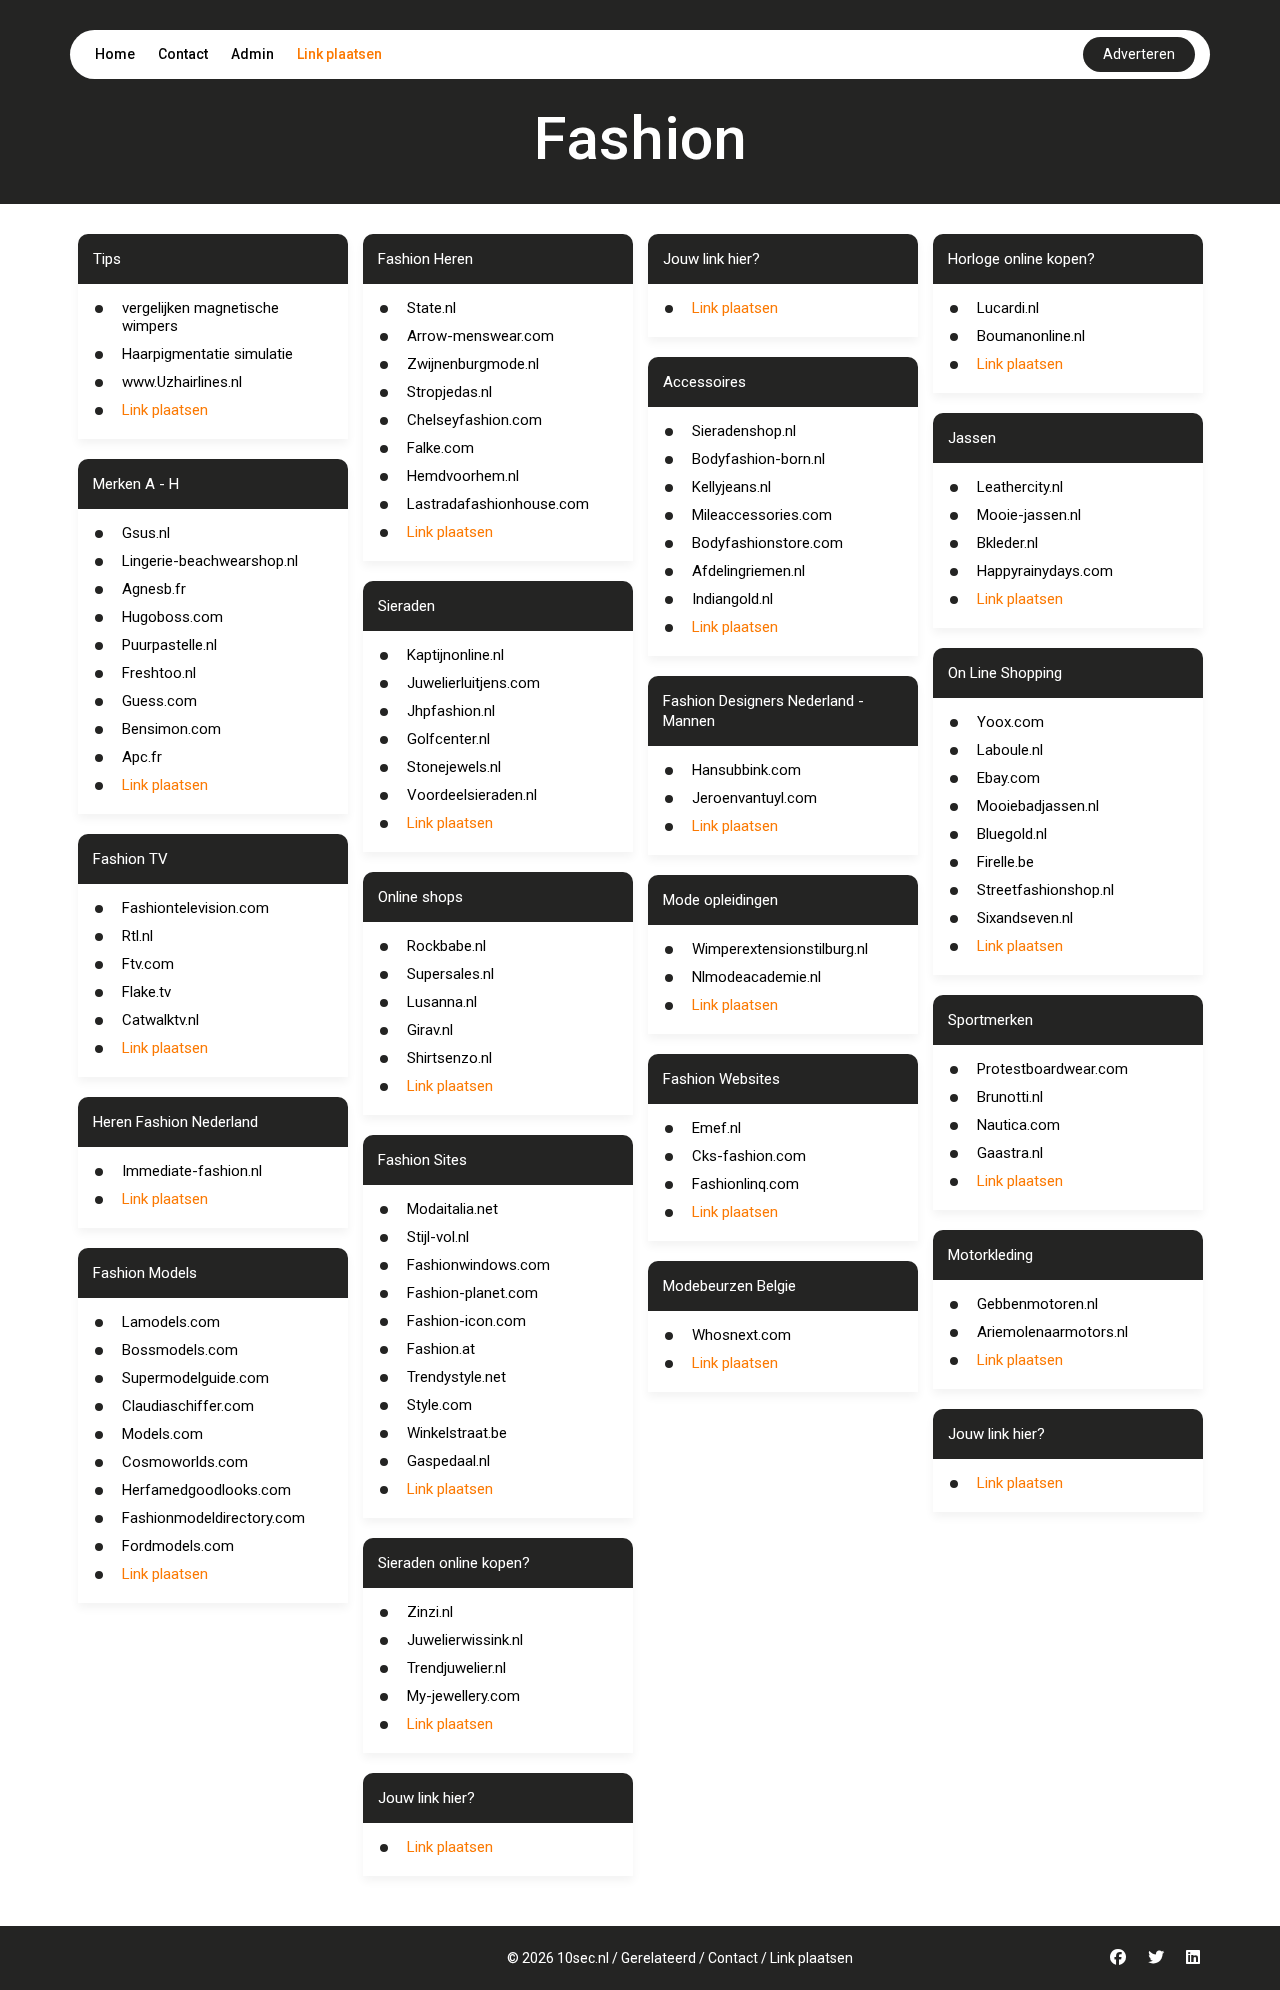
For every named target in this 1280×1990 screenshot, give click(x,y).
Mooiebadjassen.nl (1038, 806)
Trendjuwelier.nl (456, 1668)
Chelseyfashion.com (474, 420)
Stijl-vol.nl (438, 1237)
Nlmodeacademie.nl (756, 977)
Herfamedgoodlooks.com (206, 1490)
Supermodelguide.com (195, 1378)
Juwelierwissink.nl (465, 1640)
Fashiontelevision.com (195, 908)
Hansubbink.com (746, 770)
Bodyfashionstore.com (767, 543)
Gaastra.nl (1010, 1153)
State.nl (431, 308)
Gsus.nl (146, 533)
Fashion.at (441, 1349)
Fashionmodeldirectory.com (213, 1518)
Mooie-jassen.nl (1029, 515)
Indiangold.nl (732, 599)
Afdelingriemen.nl (748, 571)
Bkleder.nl (1007, 543)
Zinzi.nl (430, 1612)
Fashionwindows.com (478, 1265)
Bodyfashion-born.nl (758, 459)
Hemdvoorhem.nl (463, 476)
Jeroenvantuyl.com (754, 798)
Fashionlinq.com (745, 1184)
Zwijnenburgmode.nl (473, 364)
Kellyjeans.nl (731, 487)
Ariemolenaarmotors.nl (1052, 1332)
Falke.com (440, 448)
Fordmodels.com (178, 1546)
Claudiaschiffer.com (188, 1406)
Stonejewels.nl (454, 767)
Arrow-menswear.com (480, 336)
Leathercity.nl (1020, 487)
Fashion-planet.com (472, 1293)
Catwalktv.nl (160, 1020)
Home (115, 54)
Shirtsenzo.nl (449, 1058)
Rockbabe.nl (446, 946)
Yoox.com (1010, 722)
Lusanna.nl (442, 1002)
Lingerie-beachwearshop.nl (210, 561)
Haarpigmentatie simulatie (207, 354)
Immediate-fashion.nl (192, 1171)
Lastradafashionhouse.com (498, 504)
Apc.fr (142, 757)
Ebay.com (1008, 778)
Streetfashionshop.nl (1045, 890)
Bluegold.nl (1012, 834)
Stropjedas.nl (449, 392)
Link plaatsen (339, 54)
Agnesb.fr (154, 589)
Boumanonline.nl (1031, 336)
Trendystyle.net (456, 1377)
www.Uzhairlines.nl (182, 382)
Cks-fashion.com (749, 1156)
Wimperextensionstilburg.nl (780, 949)
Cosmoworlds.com (185, 1462)
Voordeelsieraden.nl (472, 795)
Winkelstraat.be (457, 1433)
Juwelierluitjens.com (473, 683)
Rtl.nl (137, 936)
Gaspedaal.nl (448, 1461)
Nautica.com (1018, 1125)
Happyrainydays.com (1045, 571)
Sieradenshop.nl (744, 431)
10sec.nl (583, 1958)
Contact (183, 54)
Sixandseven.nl (1025, 918)
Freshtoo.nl (159, 673)
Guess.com (159, 701)
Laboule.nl (1010, 750)
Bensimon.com (171, 729)
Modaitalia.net (452, 1209)
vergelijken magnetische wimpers (200, 317)
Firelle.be (1005, 862)
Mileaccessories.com (762, 515)
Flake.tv (146, 992)
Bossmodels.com (180, 1350)
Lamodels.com (171, 1322)
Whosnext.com (741, 1335)
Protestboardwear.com (1052, 1069)
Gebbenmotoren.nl (1037, 1304)
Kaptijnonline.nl (455, 655)
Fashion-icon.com (466, 1321)
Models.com (162, 1434)
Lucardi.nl (1008, 308)
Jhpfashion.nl (451, 711)
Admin (252, 54)
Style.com (439, 1405)
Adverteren (1139, 54)
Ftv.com (148, 964)
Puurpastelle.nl (169, 645)
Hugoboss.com (172, 617)
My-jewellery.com (463, 1696)
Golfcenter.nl (448, 739)
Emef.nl (716, 1128)
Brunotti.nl (1010, 1097)
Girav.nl (430, 1030)
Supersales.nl (450, 974)
